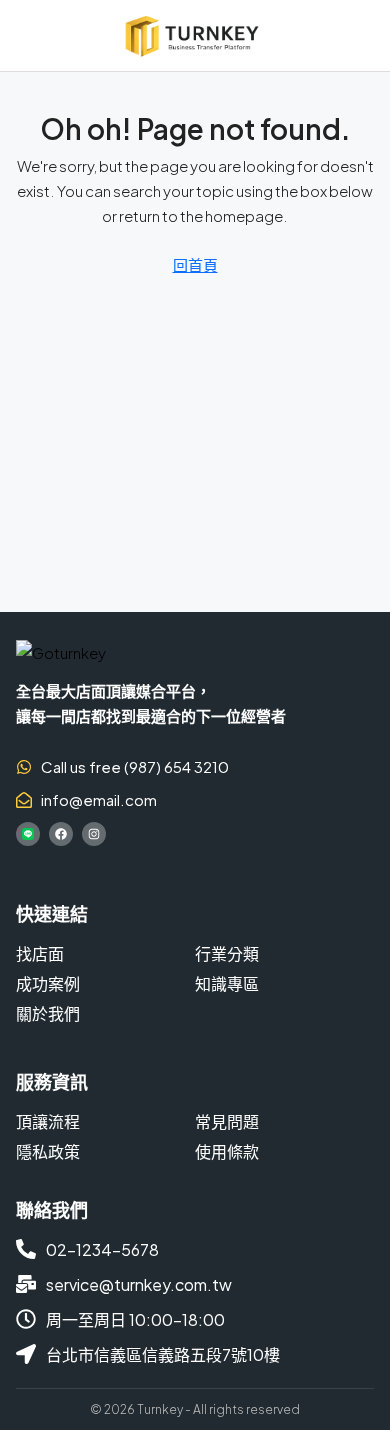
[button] (25, 36)
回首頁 (195, 264)
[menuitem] (361, 36)
